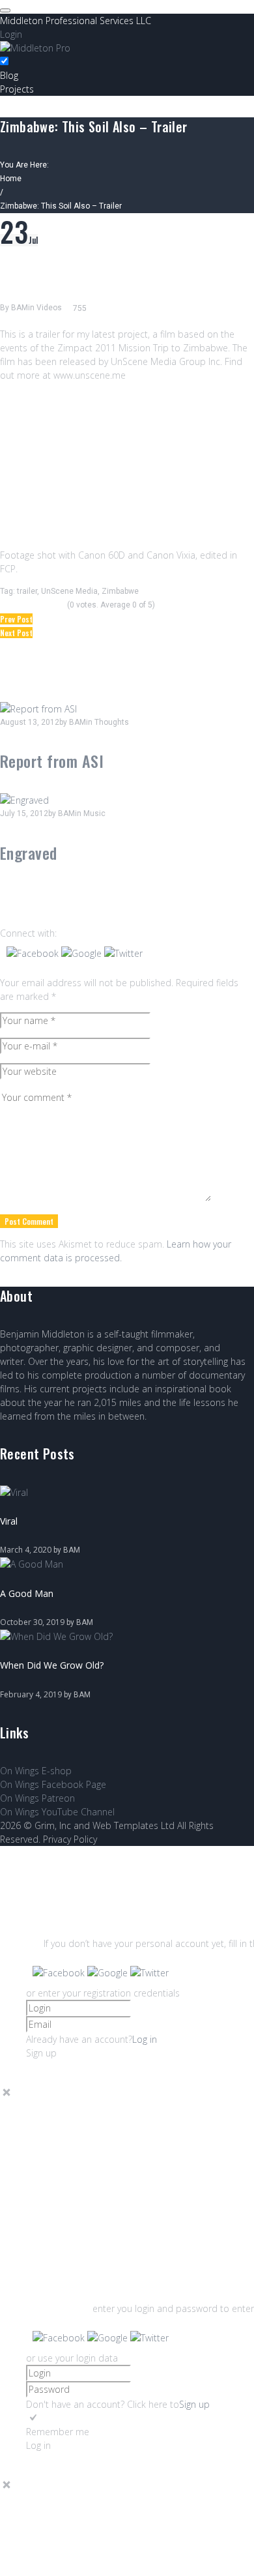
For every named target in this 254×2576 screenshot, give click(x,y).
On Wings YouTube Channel (57, 1812)
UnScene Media (69, 591)
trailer (27, 591)
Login (11, 34)
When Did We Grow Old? (52, 1665)
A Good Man (27, 1593)
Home (11, 179)
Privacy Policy (70, 1839)
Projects (17, 89)
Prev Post (16, 619)
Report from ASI (52, 761)
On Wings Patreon (37, 1798)
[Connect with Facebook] (34, 953)
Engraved (29, 853)
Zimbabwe (120, 591)
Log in (145, 2039)
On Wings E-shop (36, 1771)
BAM (20, 308)
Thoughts (112, 722)
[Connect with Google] (83, 953)
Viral (9, 1521)
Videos (49, 308)
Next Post (16, 633)
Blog (9, 75)
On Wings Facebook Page (53, 1784)
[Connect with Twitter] (123, 953)
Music (94, 813)
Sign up (194, 2404)
